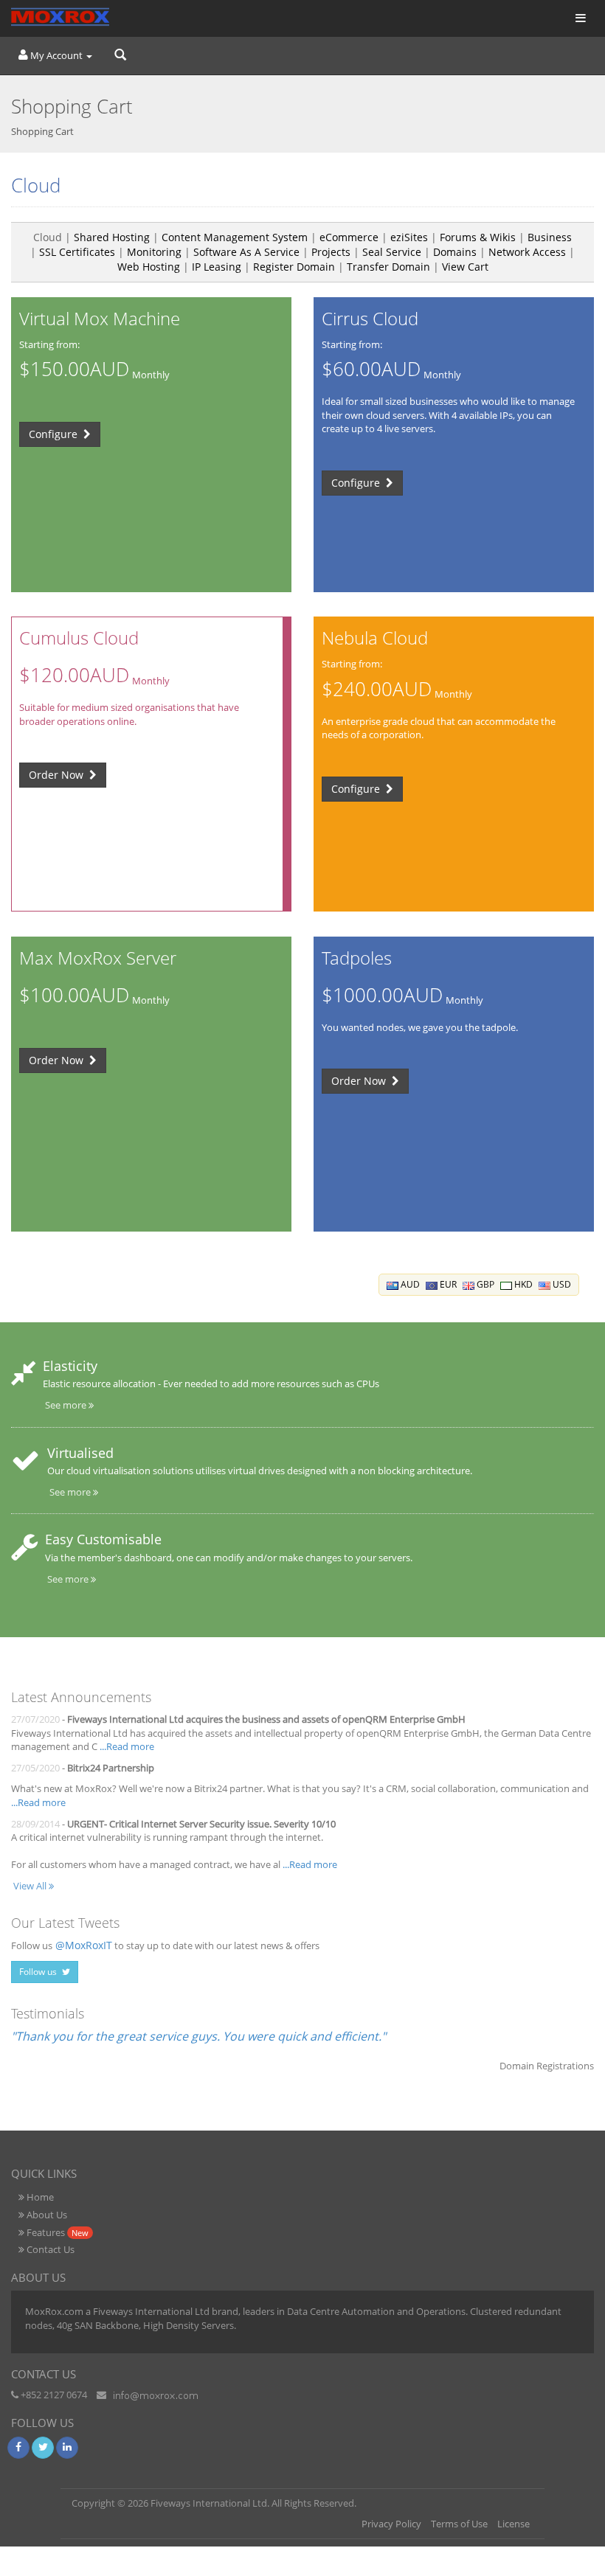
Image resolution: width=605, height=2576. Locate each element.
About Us (46, 2215)
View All (31, 1886)
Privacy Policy (391, 2524)
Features (56, 2232)
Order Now (58, 775)
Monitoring (154, 252)
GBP (484, 1284)
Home (39, 2197)
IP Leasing (217, 267)
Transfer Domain (388, 267)
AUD (409, 1284)
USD (561, 1284)
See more (67, 1405)
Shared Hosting (112, 237)
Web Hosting (149, 267)
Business (550, 237)
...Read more (127, 1746)
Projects (331, 252)
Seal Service (392, 252)
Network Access (527, 252)
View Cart (465, 267)
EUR (447, 1284)
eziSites (409, 237)
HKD (522, 1284)
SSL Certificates (77, 252)
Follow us (39, 1972)
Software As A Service (246, 252)
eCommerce (349, 237)
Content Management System (235, 237)
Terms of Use (459, 2524)
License (514, 2524)
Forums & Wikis (478, 237)
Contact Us (49, 2249)
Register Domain (294, 267)
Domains (455, 252)
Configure (55, 434)
